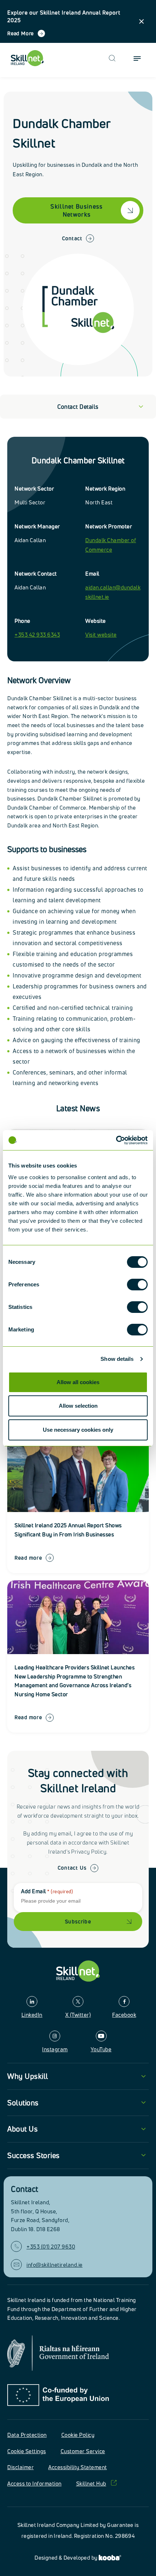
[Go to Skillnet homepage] (27, 58)
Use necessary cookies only (78, 1430)
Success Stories (34, 2155)
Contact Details (78, 407)
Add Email (47, 1891)
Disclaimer (20, 2467)
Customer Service (83, 2451)
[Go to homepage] (78, 1971)
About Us (22, 2129)
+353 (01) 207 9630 (51, 2247)
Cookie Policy (78, 2435)
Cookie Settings (27, 2451)
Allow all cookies (78, 1382)
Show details (117, 1359)
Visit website (101, 635)
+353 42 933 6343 (37, 635)
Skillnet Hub (91, 2484)
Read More (20, 33)
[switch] (137, 1285)
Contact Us (72, 1868)
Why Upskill (28, 2076)
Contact (72, 238)
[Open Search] (112, 58)
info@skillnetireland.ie (55, 2265)
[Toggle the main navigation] (137, 58)
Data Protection (27, 2435)
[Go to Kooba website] (110, 2558)
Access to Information (34, 2484)
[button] (141, 21)
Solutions (23, 2103)
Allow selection (78, 1406)
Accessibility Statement (78, 2467)
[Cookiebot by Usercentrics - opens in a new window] (116, 1140)
